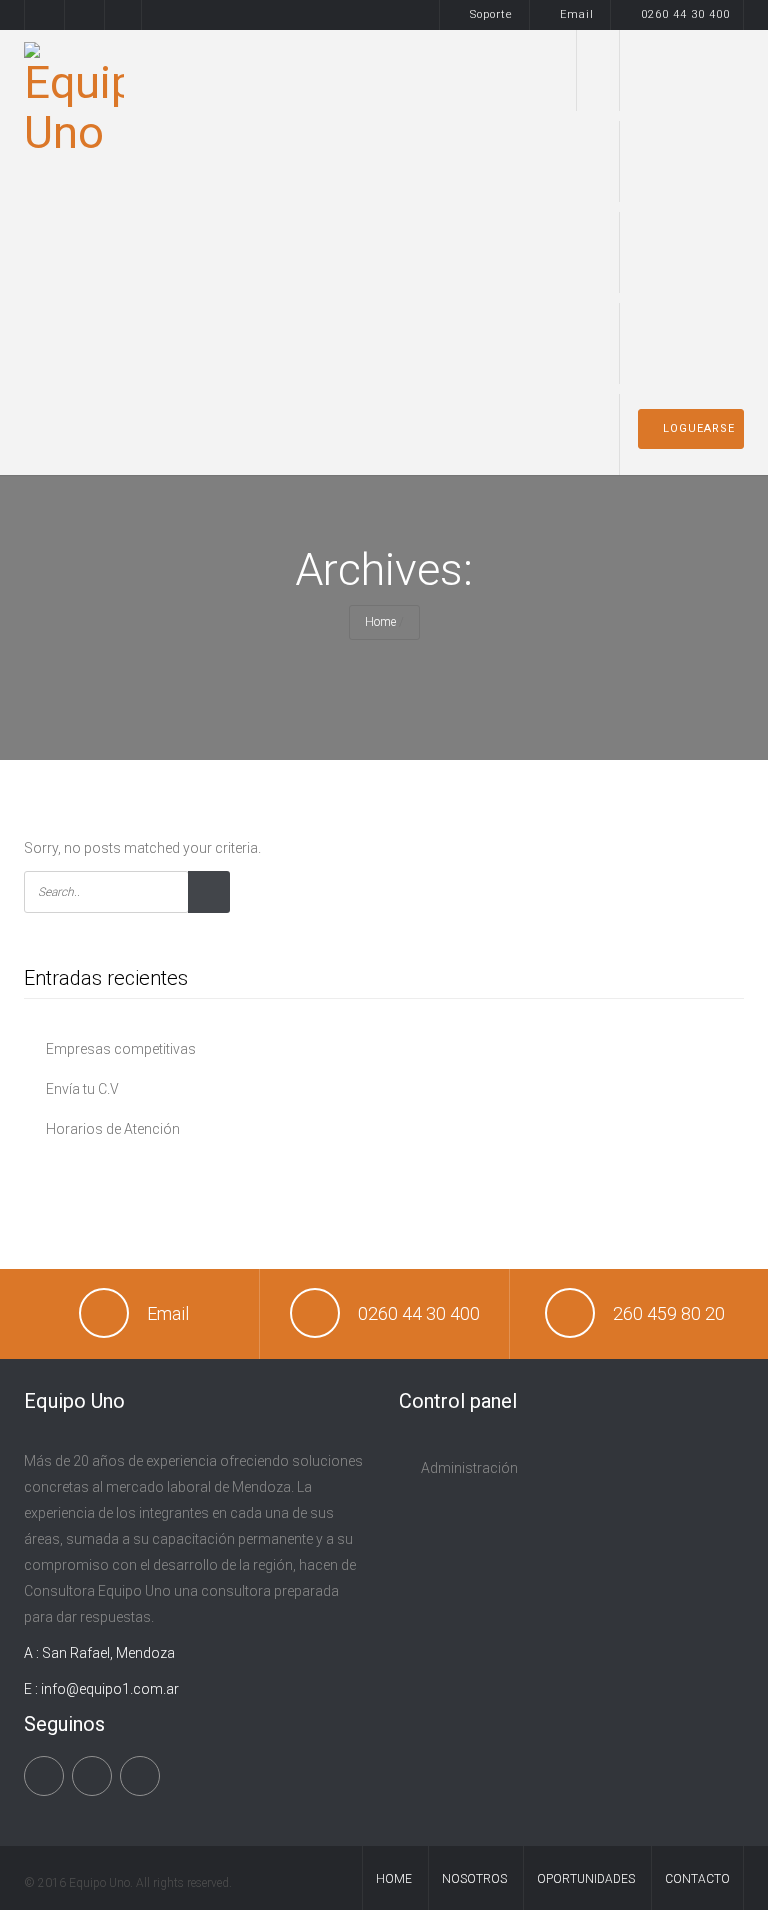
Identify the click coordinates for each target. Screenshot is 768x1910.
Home (609, 70)
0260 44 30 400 (685, 14)
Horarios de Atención (113, 1129)
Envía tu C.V (82, 1089)
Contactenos (605, 434)
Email (577, 14)
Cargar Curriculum (602, 161)
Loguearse (699, 428)
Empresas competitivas (121, 1049)
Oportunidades (586, 1879)
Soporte (491, 14)
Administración (469, 1468)
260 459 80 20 (669, 1313)
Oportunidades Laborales (599, 252)
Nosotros (607, 343)
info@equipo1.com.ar (110, 1689)
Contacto (697, 1879)
